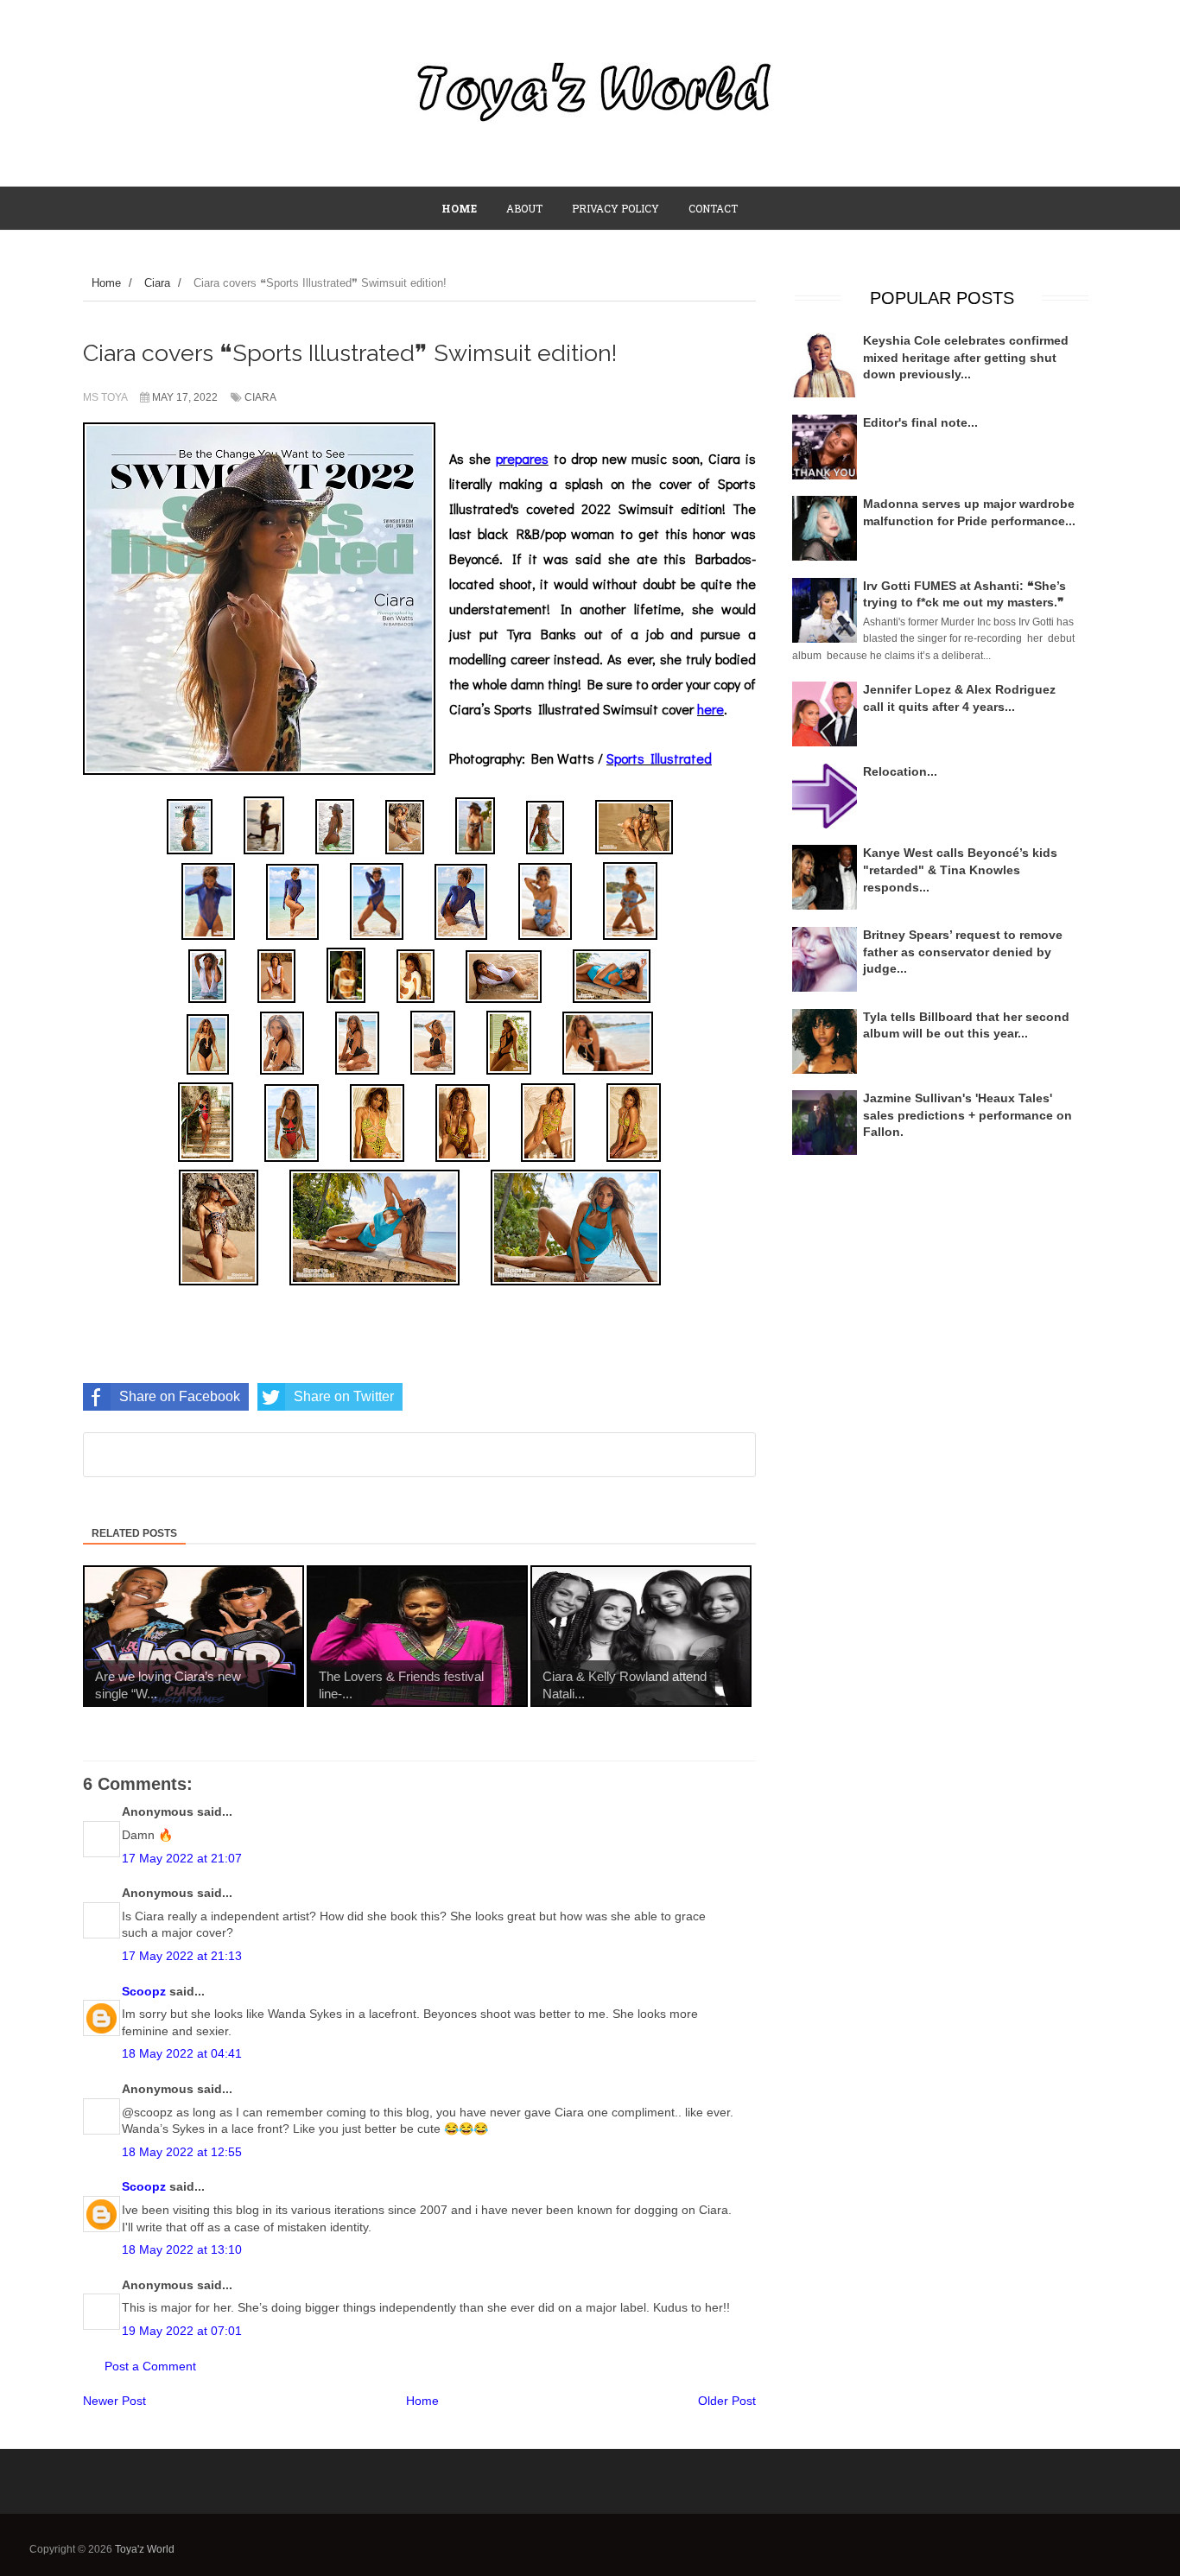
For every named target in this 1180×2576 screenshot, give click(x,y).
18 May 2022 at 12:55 (182, 2152)
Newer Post (114, 2401)
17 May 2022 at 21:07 (182, 1858)
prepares (522, 458)
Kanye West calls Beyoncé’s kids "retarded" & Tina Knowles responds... (960, 869)
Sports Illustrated (659, 758)
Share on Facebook (180, 1396)
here (711, 709)
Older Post (727, 2401)
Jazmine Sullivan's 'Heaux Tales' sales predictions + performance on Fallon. (967, 1115)
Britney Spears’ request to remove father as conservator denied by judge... (963, 952)
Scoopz (144, 1991)
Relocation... (900, 771)
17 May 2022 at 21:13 (182, 1956)
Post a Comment (150, 2366)
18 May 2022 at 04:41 (182, 2053)
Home (422, 2401)
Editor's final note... (920, 422)
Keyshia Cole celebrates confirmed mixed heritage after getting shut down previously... (966, 357)
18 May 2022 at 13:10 (182, 2249)
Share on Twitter (344, 1396)
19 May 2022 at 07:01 (182, 2331)
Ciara (260, 397)
